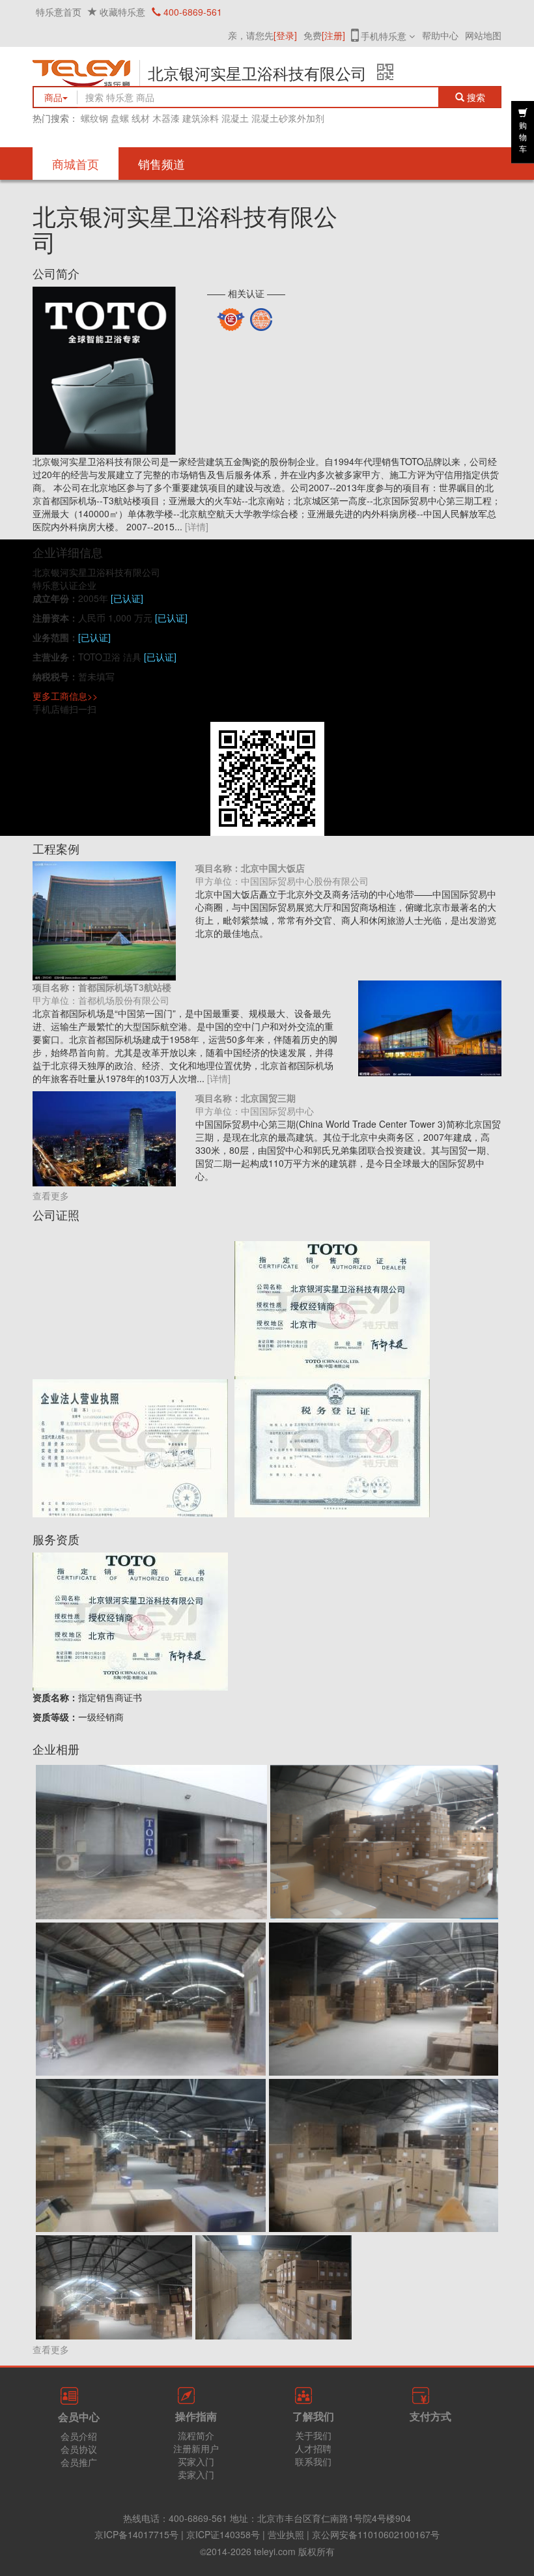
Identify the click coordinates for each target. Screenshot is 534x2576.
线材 (141, 118)
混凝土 (235, 118)
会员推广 (79, 2462)
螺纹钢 (94, 118)
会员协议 (79, 2449)
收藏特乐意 (122, 12)
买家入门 (196, 2461)
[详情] (197, 526)
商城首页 (76, 164)
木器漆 (166, 118)
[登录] (285, 35)
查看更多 (51, 1195)
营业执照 (286, 2534)
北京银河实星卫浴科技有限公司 (257, 73)
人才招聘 (313, 2448)
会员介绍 (79, 2436)
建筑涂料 (201, 118)
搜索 (479, 97)
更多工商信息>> (65, 696)
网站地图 (483, 35)
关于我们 (313, 2435)
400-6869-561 (191, 12)
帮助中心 (440, 35)
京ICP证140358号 (223, 2534)
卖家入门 (196, 2474)
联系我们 (313, 2461)
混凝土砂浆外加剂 (288, 118)
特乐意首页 (59, 12)
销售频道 (162, 164)
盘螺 (120, 118)
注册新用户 (196, 2448)
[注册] (333, 35)
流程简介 (196, 2435)
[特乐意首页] (81, 82)
